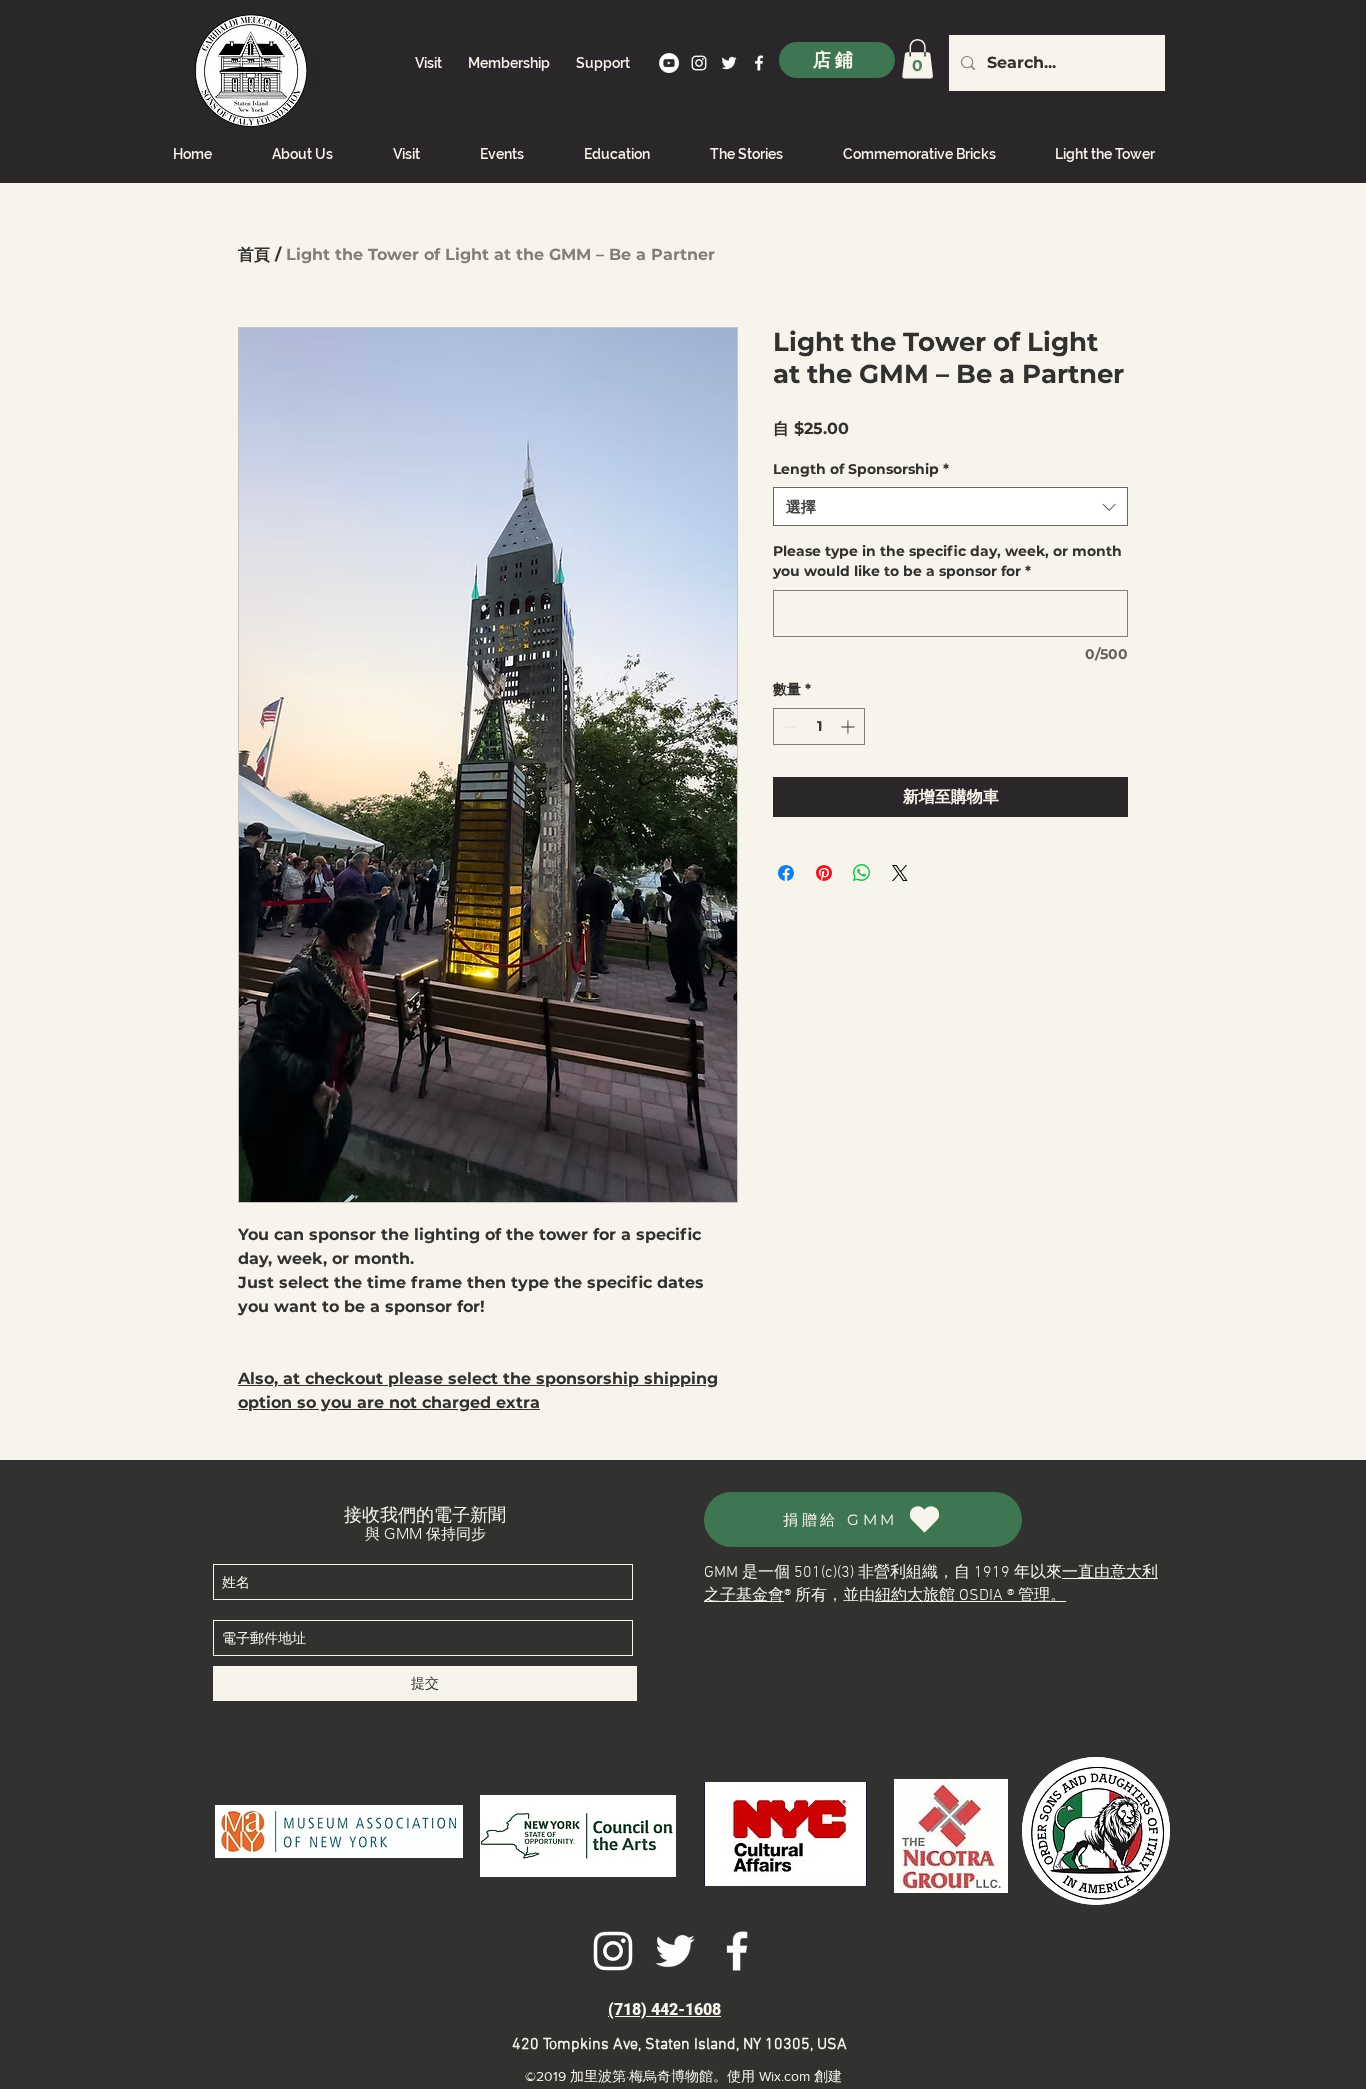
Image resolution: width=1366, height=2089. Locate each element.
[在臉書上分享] (786, 873)
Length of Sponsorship (861, 469)
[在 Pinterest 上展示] (824, 873)
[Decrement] (788, 726)
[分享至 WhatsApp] (862, 873)
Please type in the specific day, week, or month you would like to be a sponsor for (947, 561)
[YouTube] (669, 63)
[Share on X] (900, 873)
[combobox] (950, 506)
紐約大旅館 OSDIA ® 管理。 (970, 1596)
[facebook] (759, 63)
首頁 (254, 254)
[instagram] (699, 63)
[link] (917, 58)
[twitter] (729, 63)
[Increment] (849, 726)
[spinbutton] (819, 726)
